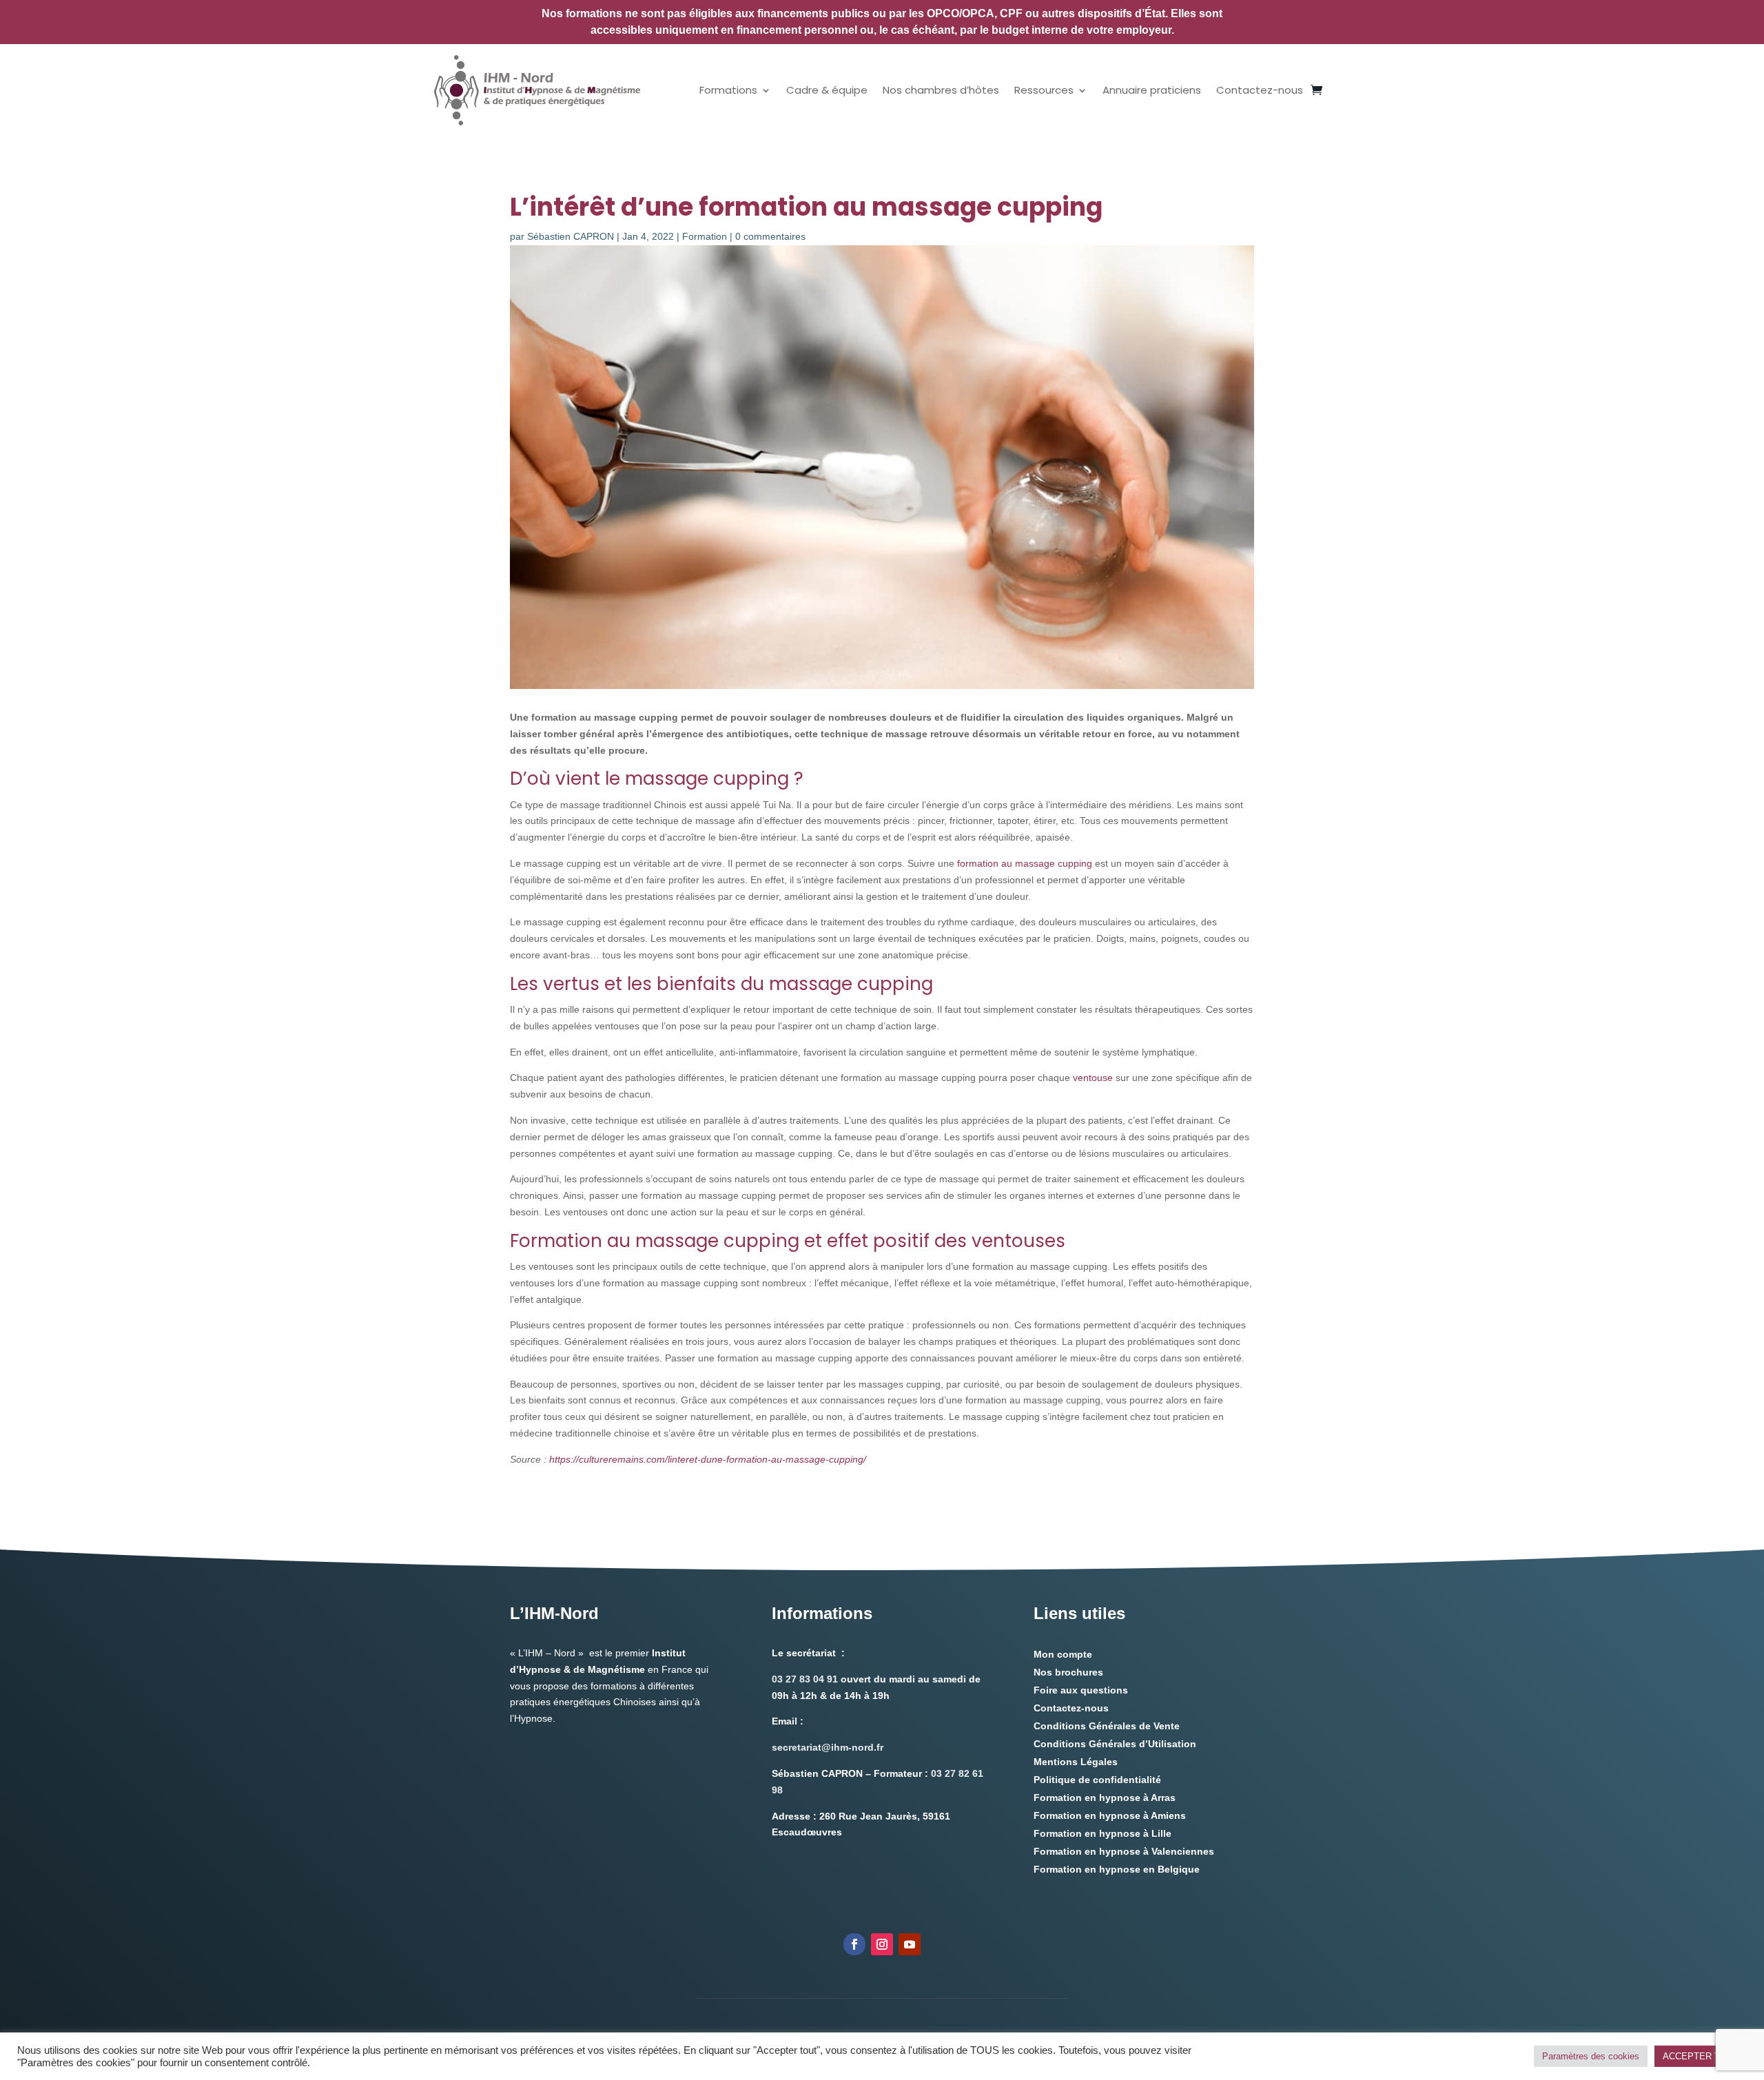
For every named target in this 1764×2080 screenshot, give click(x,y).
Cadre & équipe (827, 90)
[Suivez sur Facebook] (854, 1944)
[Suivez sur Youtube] (910, 1944)
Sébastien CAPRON (571, 236)
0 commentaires (770, 236)
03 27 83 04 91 (805, 1679)
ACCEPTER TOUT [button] (1701, 2056)
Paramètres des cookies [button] (1591, 2056)
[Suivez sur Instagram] (882, 1944)
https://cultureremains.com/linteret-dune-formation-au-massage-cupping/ (708, 1459)
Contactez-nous (1260, 90)
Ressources (1044, 90)
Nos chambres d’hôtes (941, 90)
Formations (728, 90)
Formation (705, 236)
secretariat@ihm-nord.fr (828, 1747)
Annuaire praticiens (1152, 90)
